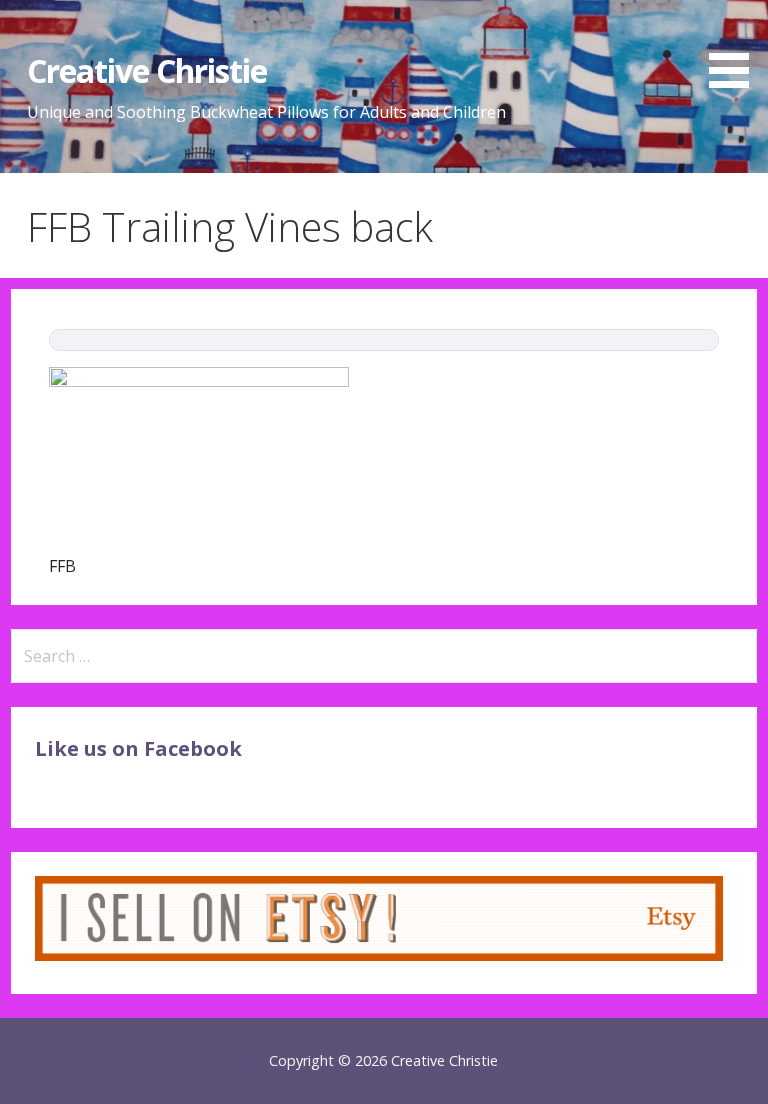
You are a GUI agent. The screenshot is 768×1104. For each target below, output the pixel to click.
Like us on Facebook (138, 748)
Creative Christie (147, 70)
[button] (736, 47)
